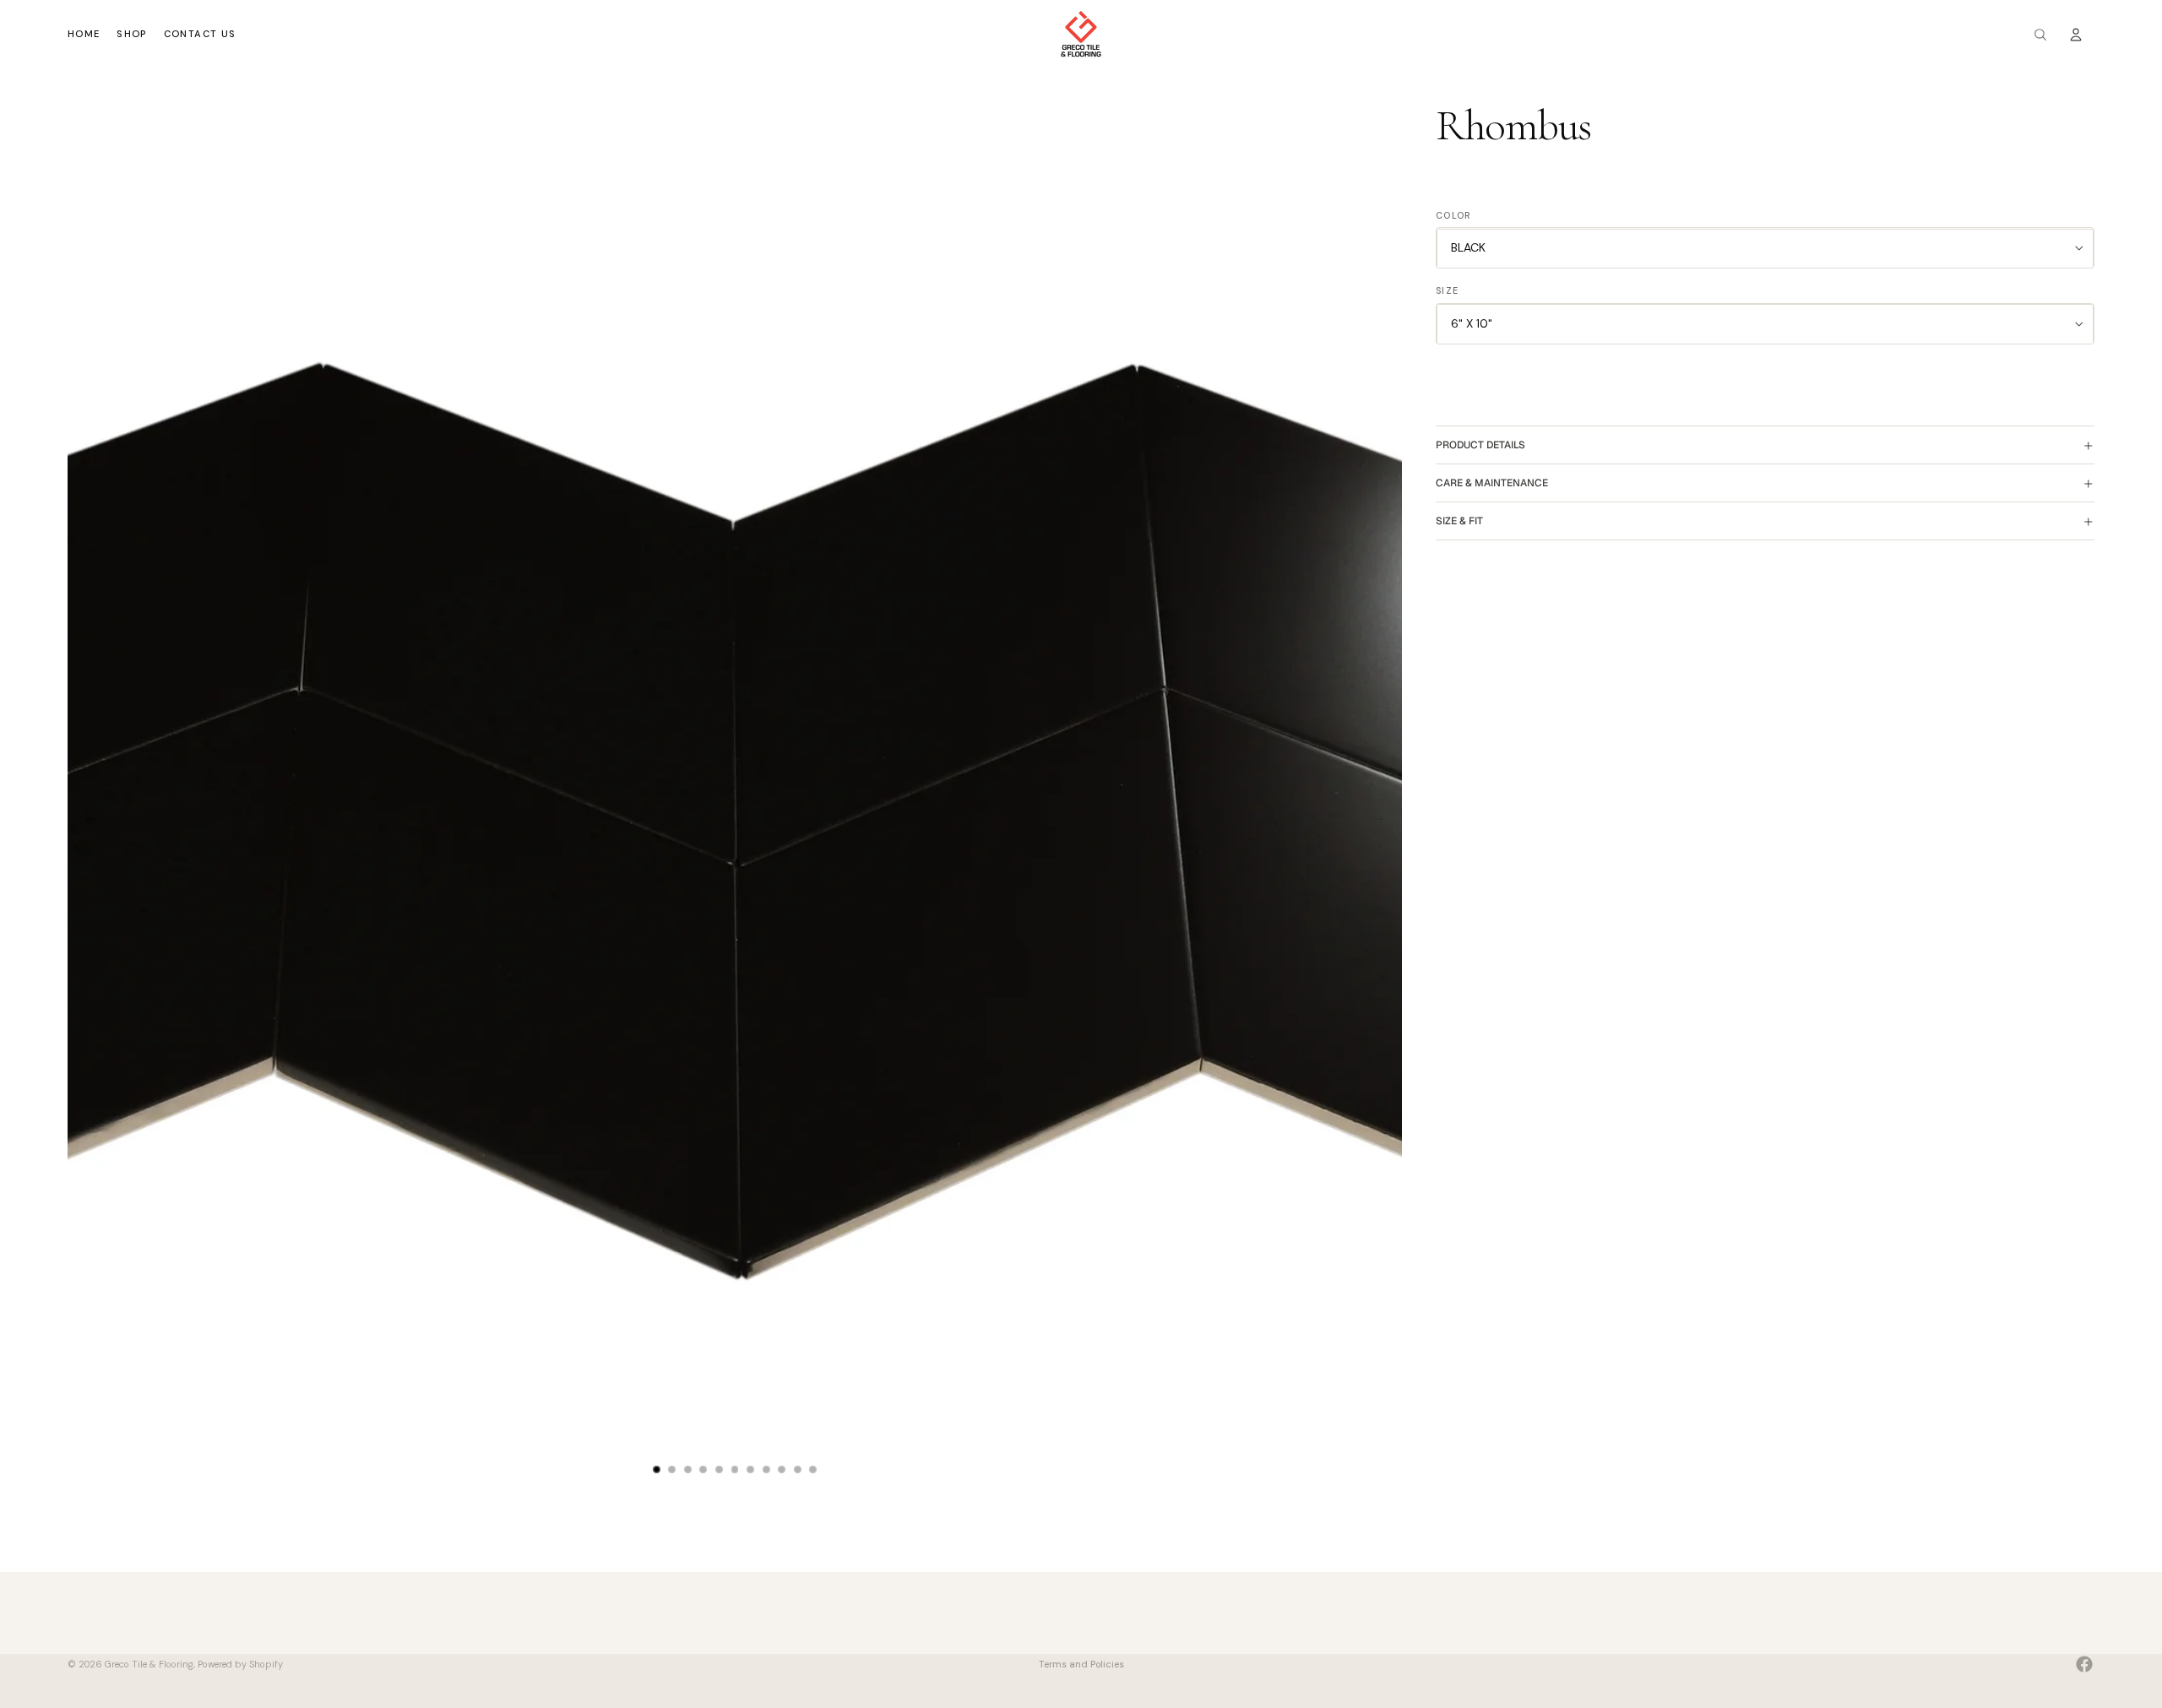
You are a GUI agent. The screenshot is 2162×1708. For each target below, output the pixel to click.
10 (797, 1469)
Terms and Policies (1081, 1664)
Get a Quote (1115, 1647)
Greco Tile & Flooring (149, 1663)
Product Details (1480, 445)
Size (1447, 291)
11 (813, 1469)
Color (1454, 215)
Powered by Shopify (240, 1663)
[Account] (2076, 35)
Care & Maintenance (1492, 483)
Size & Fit (1459, 521)
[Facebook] (2084, 1664)
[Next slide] (1383, 821)
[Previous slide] (86, 821)
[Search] (2040, 35)
